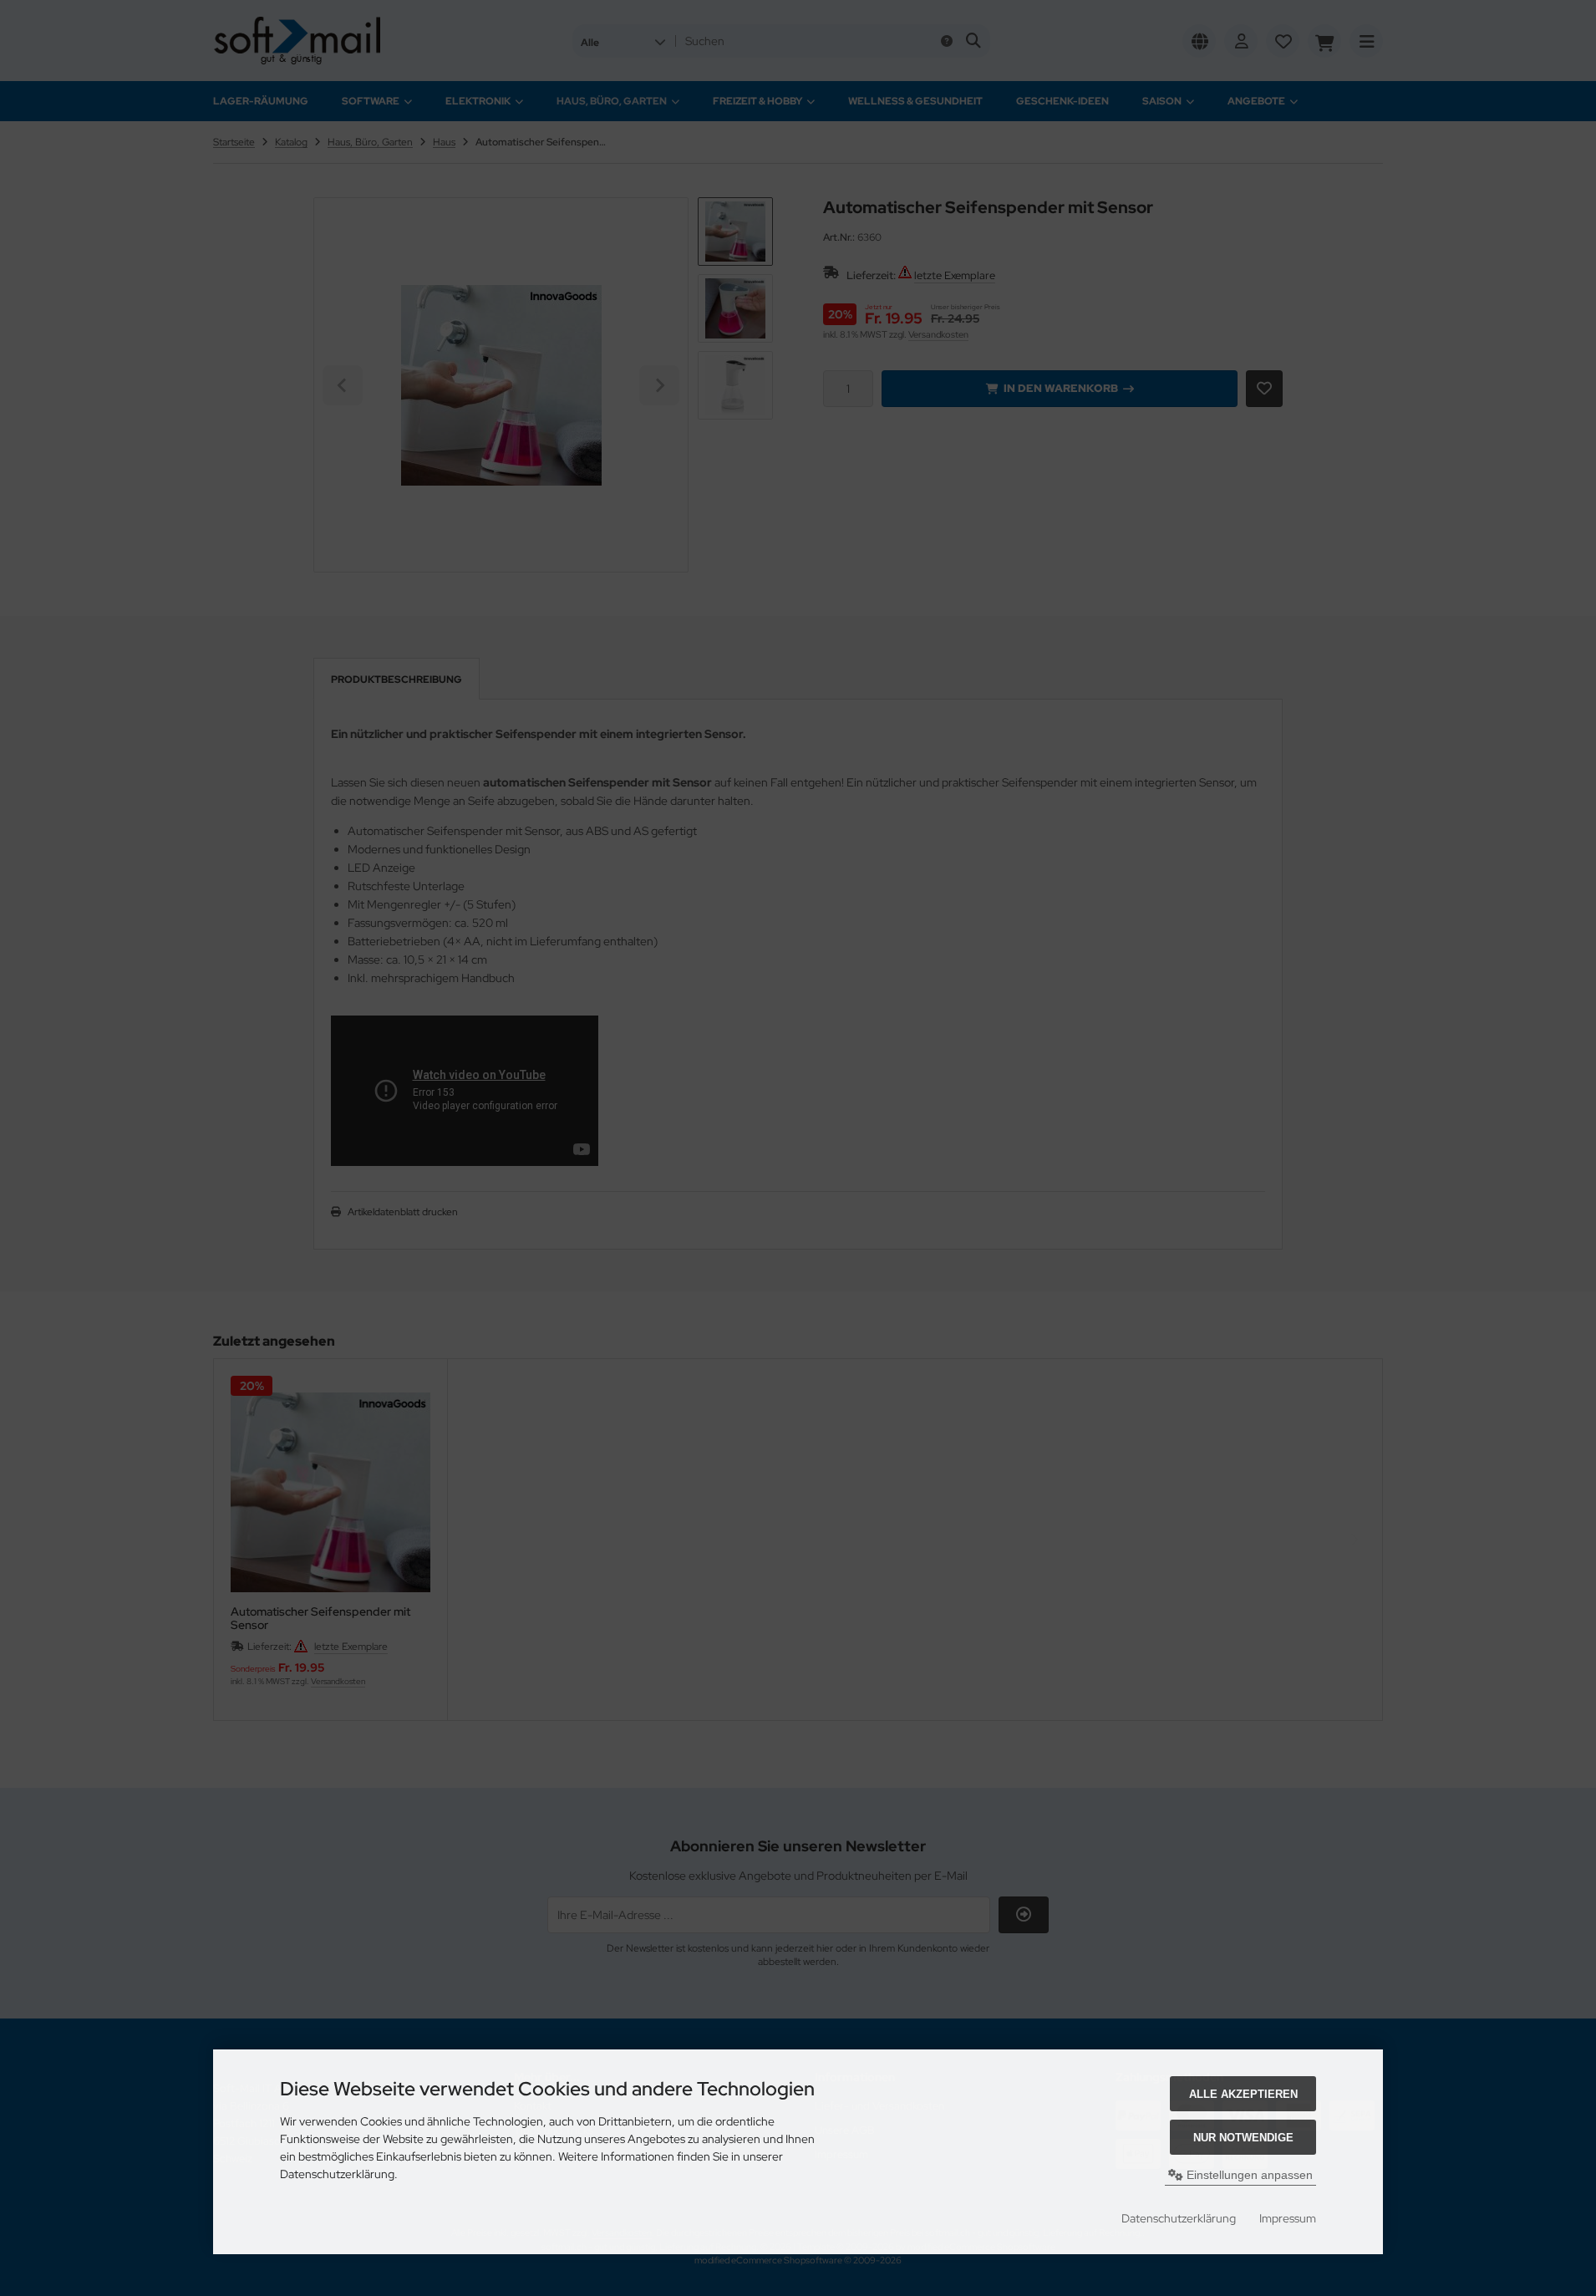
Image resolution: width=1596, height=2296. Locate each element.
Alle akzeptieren (1243, 2094)
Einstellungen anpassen (1248, 2175)
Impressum (1288, 2218)
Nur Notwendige (1243, 2138)
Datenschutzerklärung (1179, 2218)
